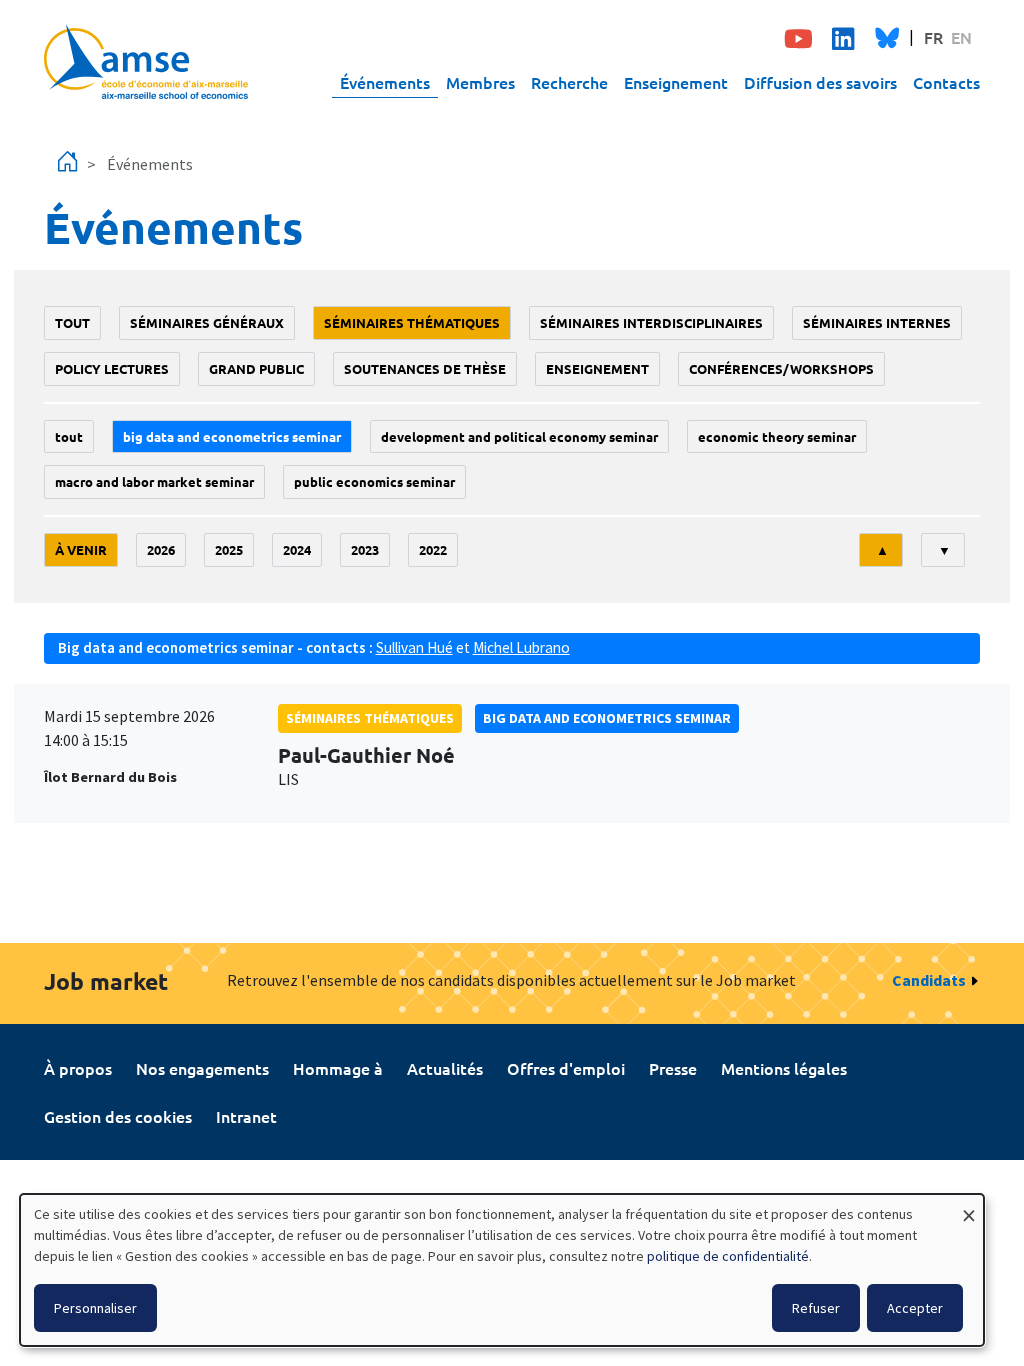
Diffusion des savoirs (820, 82)
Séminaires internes (877, 322)
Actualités (445, 1068)
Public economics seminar (374, 481)
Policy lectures (112, 368)
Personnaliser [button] (95, 1308)
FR (933, 37)
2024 (297, 549)
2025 (229, 549)
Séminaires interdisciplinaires (651, 322)
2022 (433, 549)
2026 (161, 549)
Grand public (256, 368)
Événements (385, 82)
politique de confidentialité (728, 1256)
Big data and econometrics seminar (232, 436)
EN (961, 37)
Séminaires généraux (207, 322)
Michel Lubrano (521, 647)
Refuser (816, 1308)
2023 (365, 549)
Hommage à (338, 1068)
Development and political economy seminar (519, 436)
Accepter (915, 1308)
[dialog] (502, 1270)
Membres (480, 82)
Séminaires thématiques (412, 322)
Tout (72, 322)
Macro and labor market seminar (154, 481)
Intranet (246, 1116)
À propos (78, 1068)
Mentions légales (784, 1068)
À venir (81, 549)
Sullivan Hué (414, 647)
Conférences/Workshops (781, 368)
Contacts (946, 82)
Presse (673, 1068)
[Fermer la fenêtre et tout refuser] (969, 1206)
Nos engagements (202, 1068)
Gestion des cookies (118, 1116)
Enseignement (676, 82)
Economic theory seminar (777, 436)
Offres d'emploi (566, 1068)
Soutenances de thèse (425, 368)
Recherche (569, 82)
